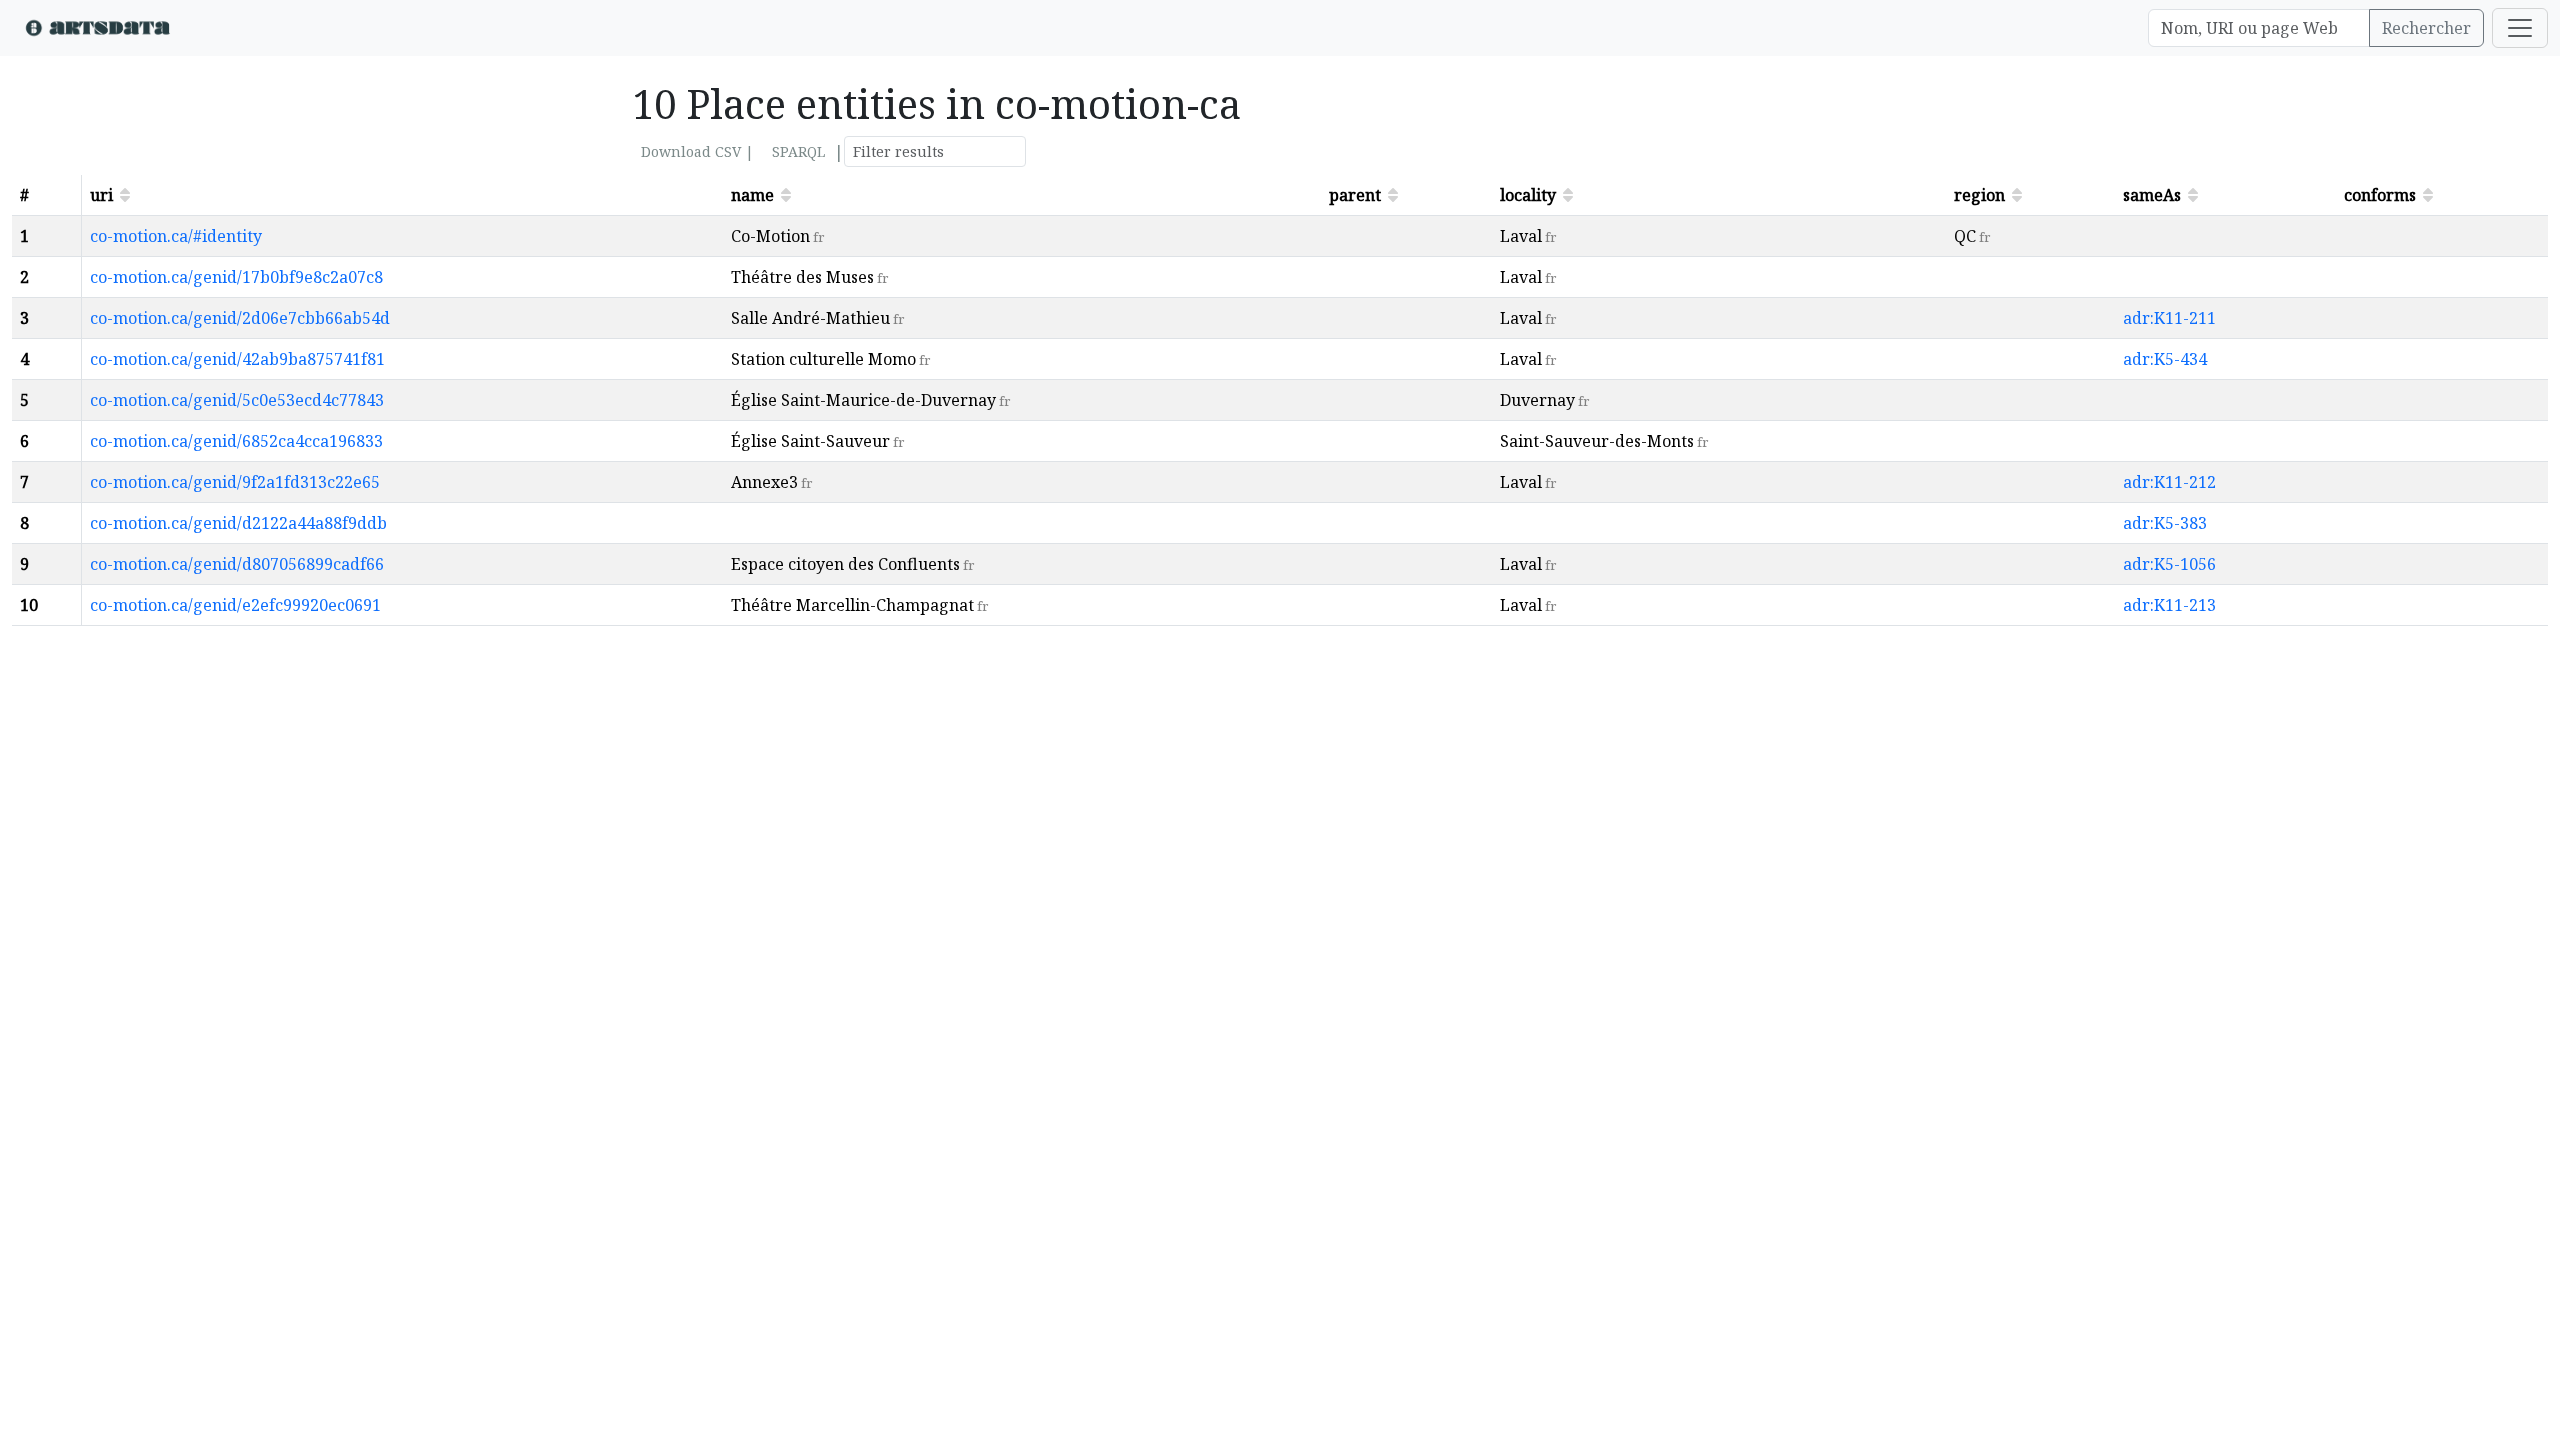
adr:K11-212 (2169, 482)
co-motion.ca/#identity (176, 236)
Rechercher (2426, 28)
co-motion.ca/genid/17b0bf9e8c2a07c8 (236, 277)
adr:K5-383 (2165, 523)
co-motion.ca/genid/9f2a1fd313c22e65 (235, 482)
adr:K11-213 (2169, 605)
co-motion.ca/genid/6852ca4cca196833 (236, 441)
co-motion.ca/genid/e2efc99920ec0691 (235, 605)
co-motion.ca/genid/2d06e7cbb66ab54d (240, 318)
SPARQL (798, 151)
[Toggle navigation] (2520, 28)
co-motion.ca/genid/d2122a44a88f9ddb (238, 523)
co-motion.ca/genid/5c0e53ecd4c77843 (237, 400)
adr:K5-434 (2165, 359)
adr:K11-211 (2169, 318)
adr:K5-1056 (2169, 564)
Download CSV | (697, 151)
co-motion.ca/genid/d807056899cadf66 (237, 564)
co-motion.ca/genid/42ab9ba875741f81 (237, 359)
